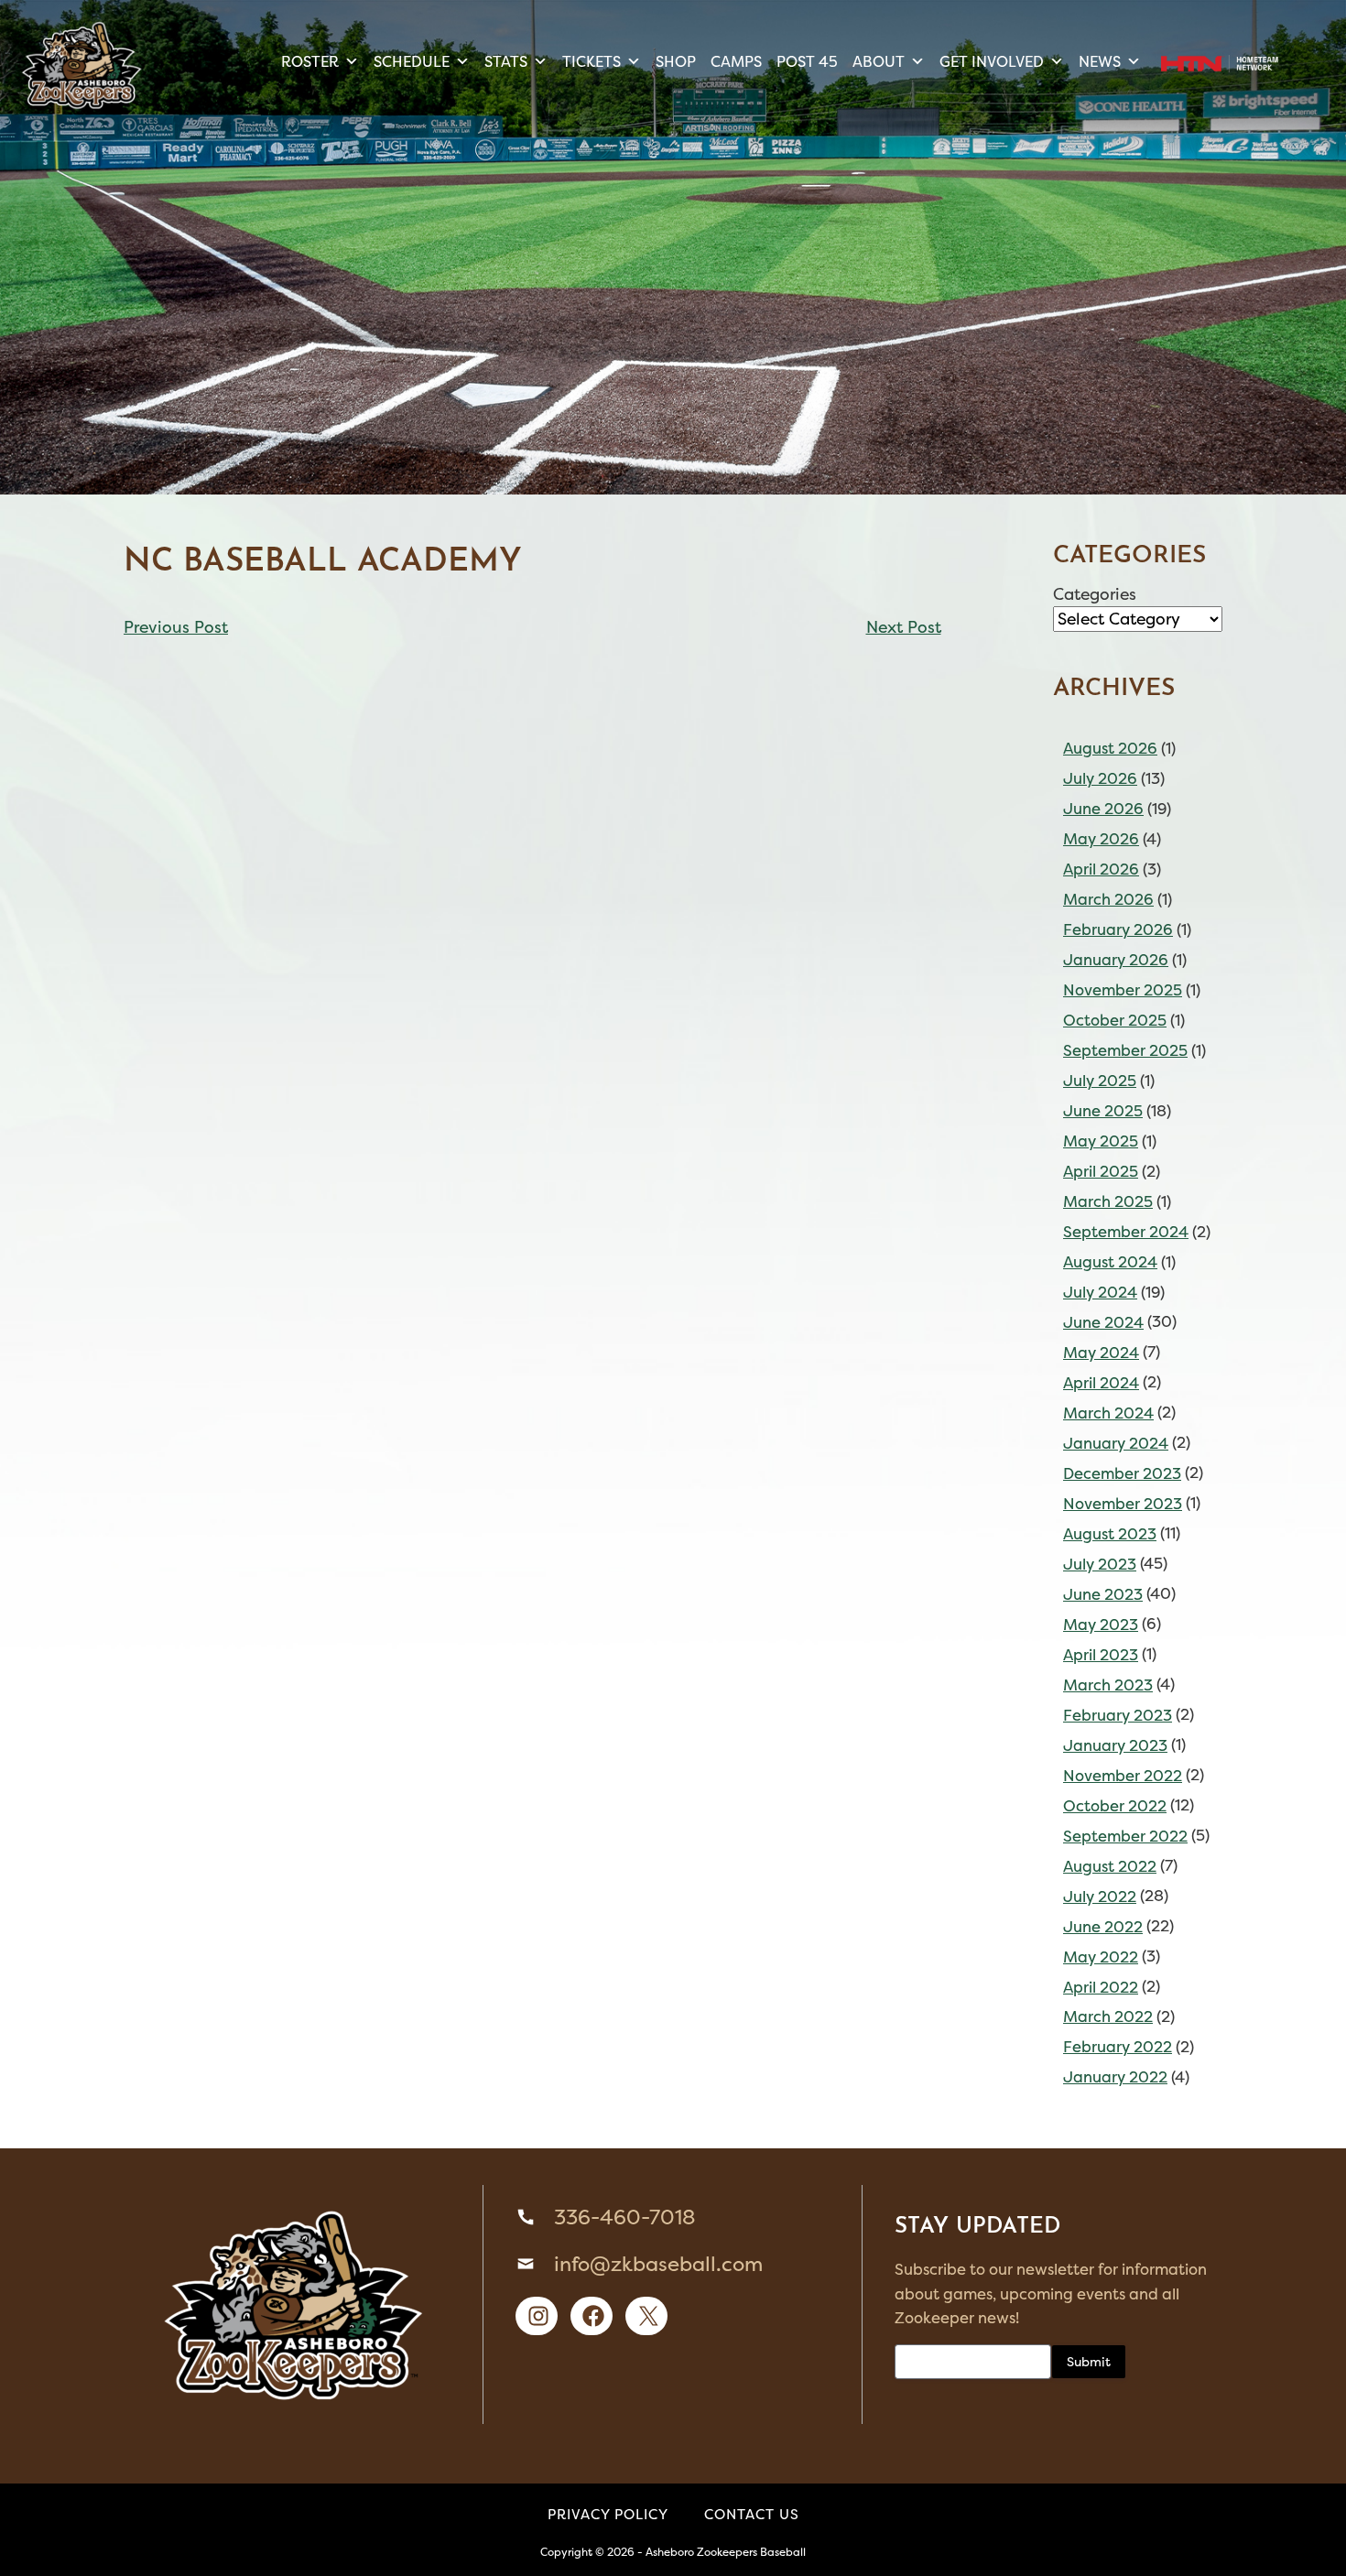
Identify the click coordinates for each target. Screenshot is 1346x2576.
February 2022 (1118, 2047)
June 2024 (1103, 1322)
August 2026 (1110, 748)
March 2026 (1108, 899)
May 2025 (1101, 1141)
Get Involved (992, 61)
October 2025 (1115, 1020)
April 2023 (1101, 1655)
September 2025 (1125, 1050)
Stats (506, 61)
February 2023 (1118, 1715)
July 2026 (1100, 778)
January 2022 (1115, 2077)
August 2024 (1110, 1262)
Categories (1095, 594)
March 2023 (1108, 1685)
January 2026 (1116, 960)
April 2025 (1101, 1171)
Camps (736, 61)
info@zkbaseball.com (658, 2264)
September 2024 (1126, 1232)
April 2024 (1101, 1383)
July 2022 (1100, 1897)
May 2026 (1101, 839)
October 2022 (1115, 1806)
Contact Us (752, 2514)
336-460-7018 (624, 2217)
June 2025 (1103, 1111)
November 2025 (1123, 990)
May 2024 (1101, 1353)
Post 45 (807, 61)
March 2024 (1108, 1413)
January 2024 (1116, 1443)
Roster (310, 61)
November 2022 (1123, 1776)
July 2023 (1100, 1564)
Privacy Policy (608, 2514)
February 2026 (1118, 929)
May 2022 (1101, 1957)
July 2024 (1100, 1292)
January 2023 (1115, 1745)
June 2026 (1103, 809)
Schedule (412, 61)
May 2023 (1101, 1625)
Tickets (592, 61)
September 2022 (1125, 1836)
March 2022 (1108, 2016)
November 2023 (1123, 1504)
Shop (676, 61)
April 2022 (1101, 1987)
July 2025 (1100, 1081)
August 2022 (1110, 1866)
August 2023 (1110, 1534)
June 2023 (1103, 1594)
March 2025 (1108, 1201)
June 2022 (1103, 1927)
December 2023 (1122, 1473)
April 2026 (1101, 869)
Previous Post (176, 627)
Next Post (904, 627)
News (1100, 61)
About (879, 61)
